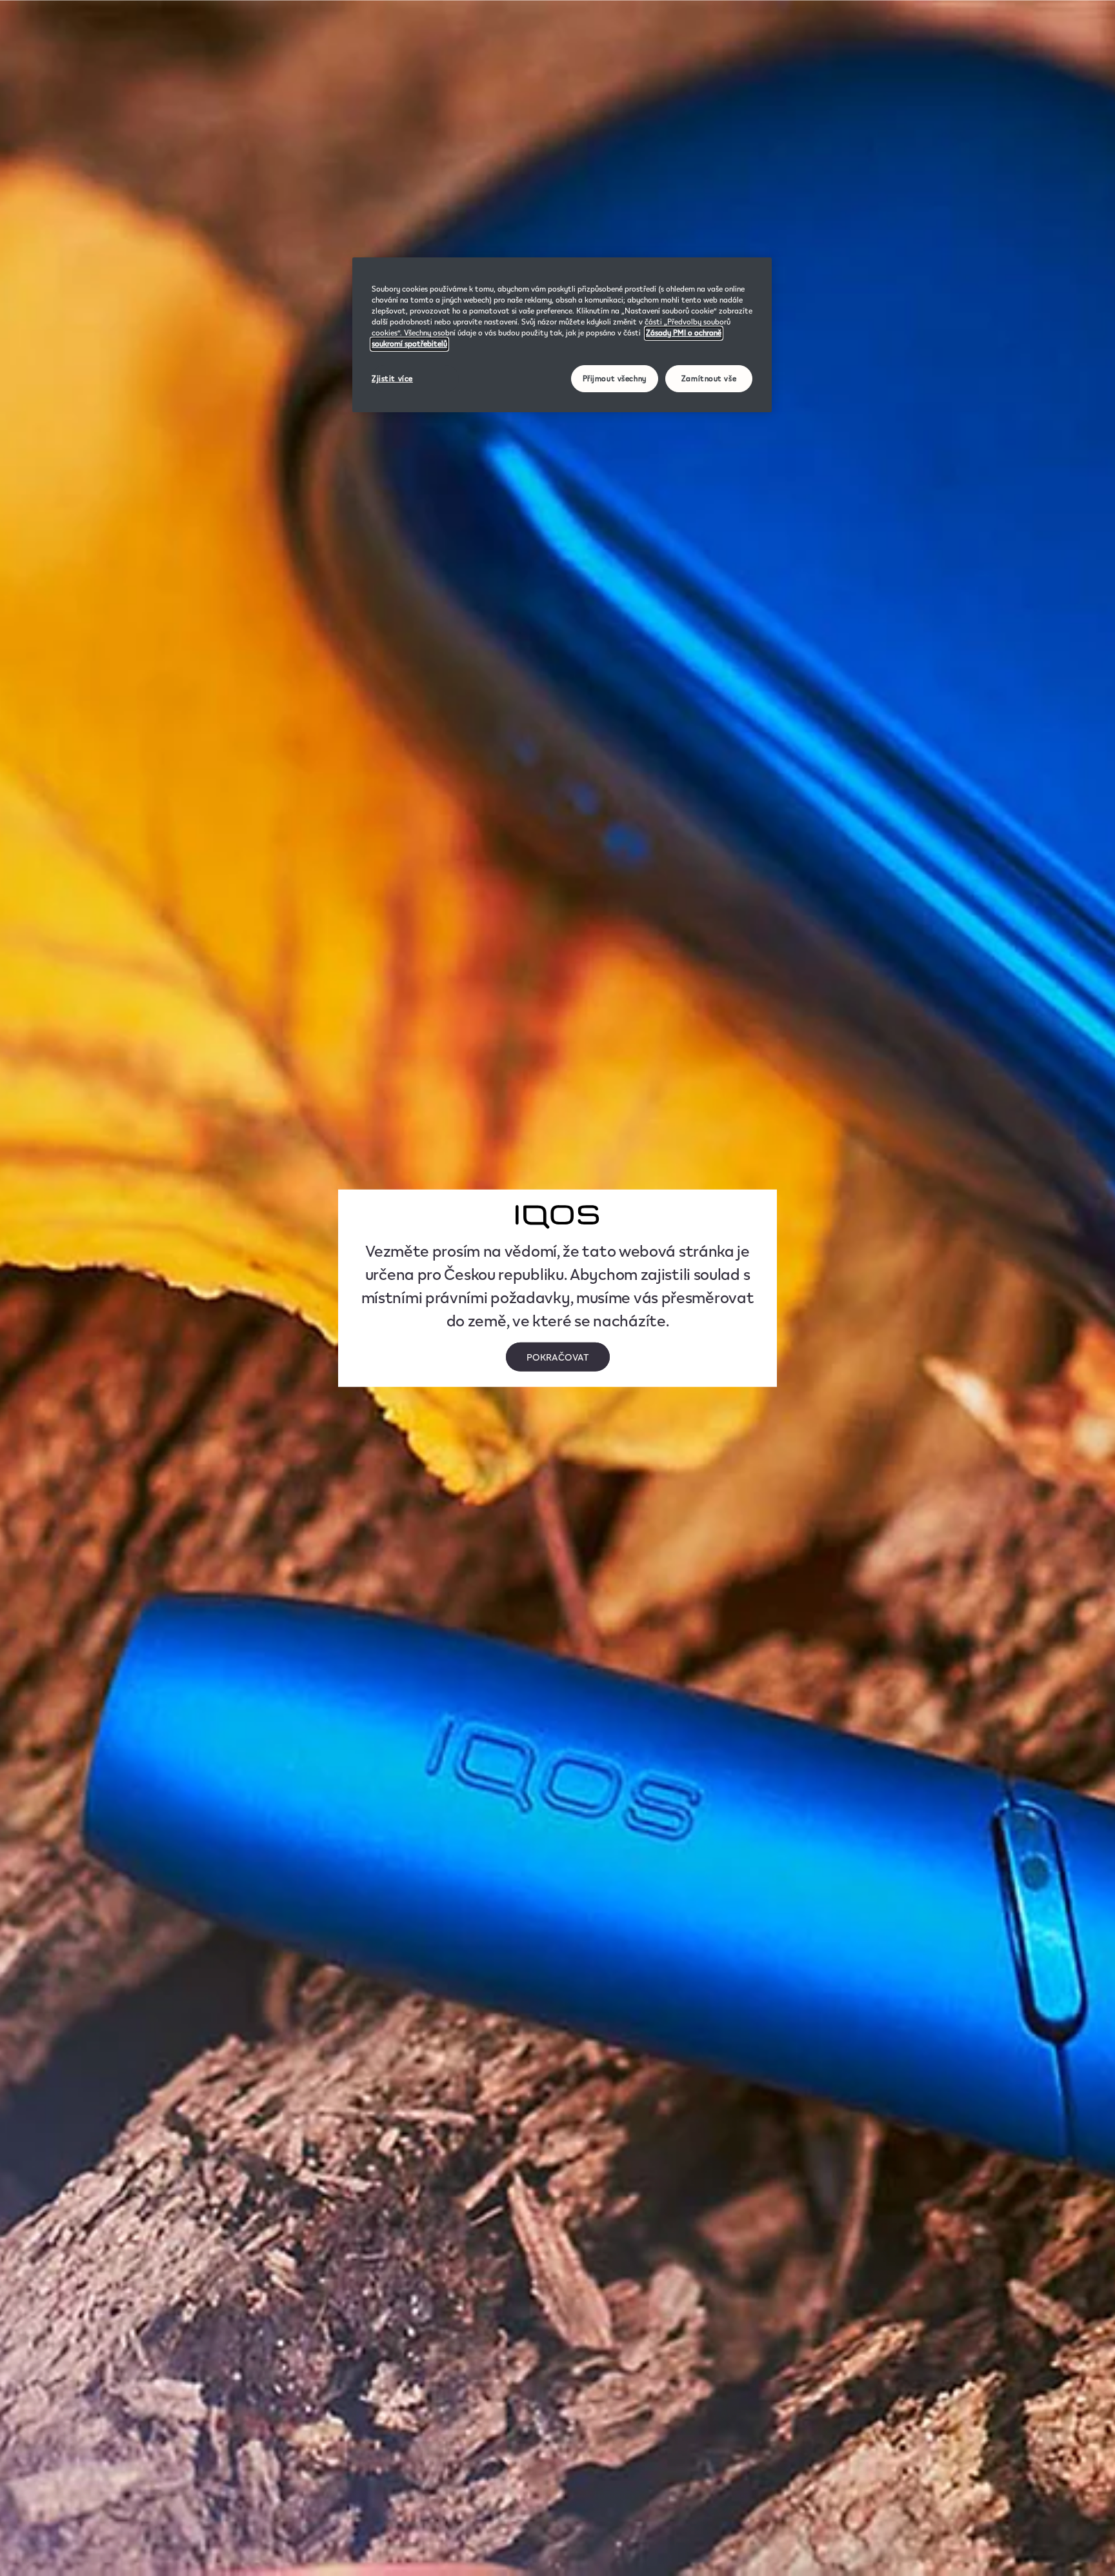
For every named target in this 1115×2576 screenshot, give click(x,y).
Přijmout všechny (615, 379)
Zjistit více (392, 379)
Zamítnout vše (709, 379)
